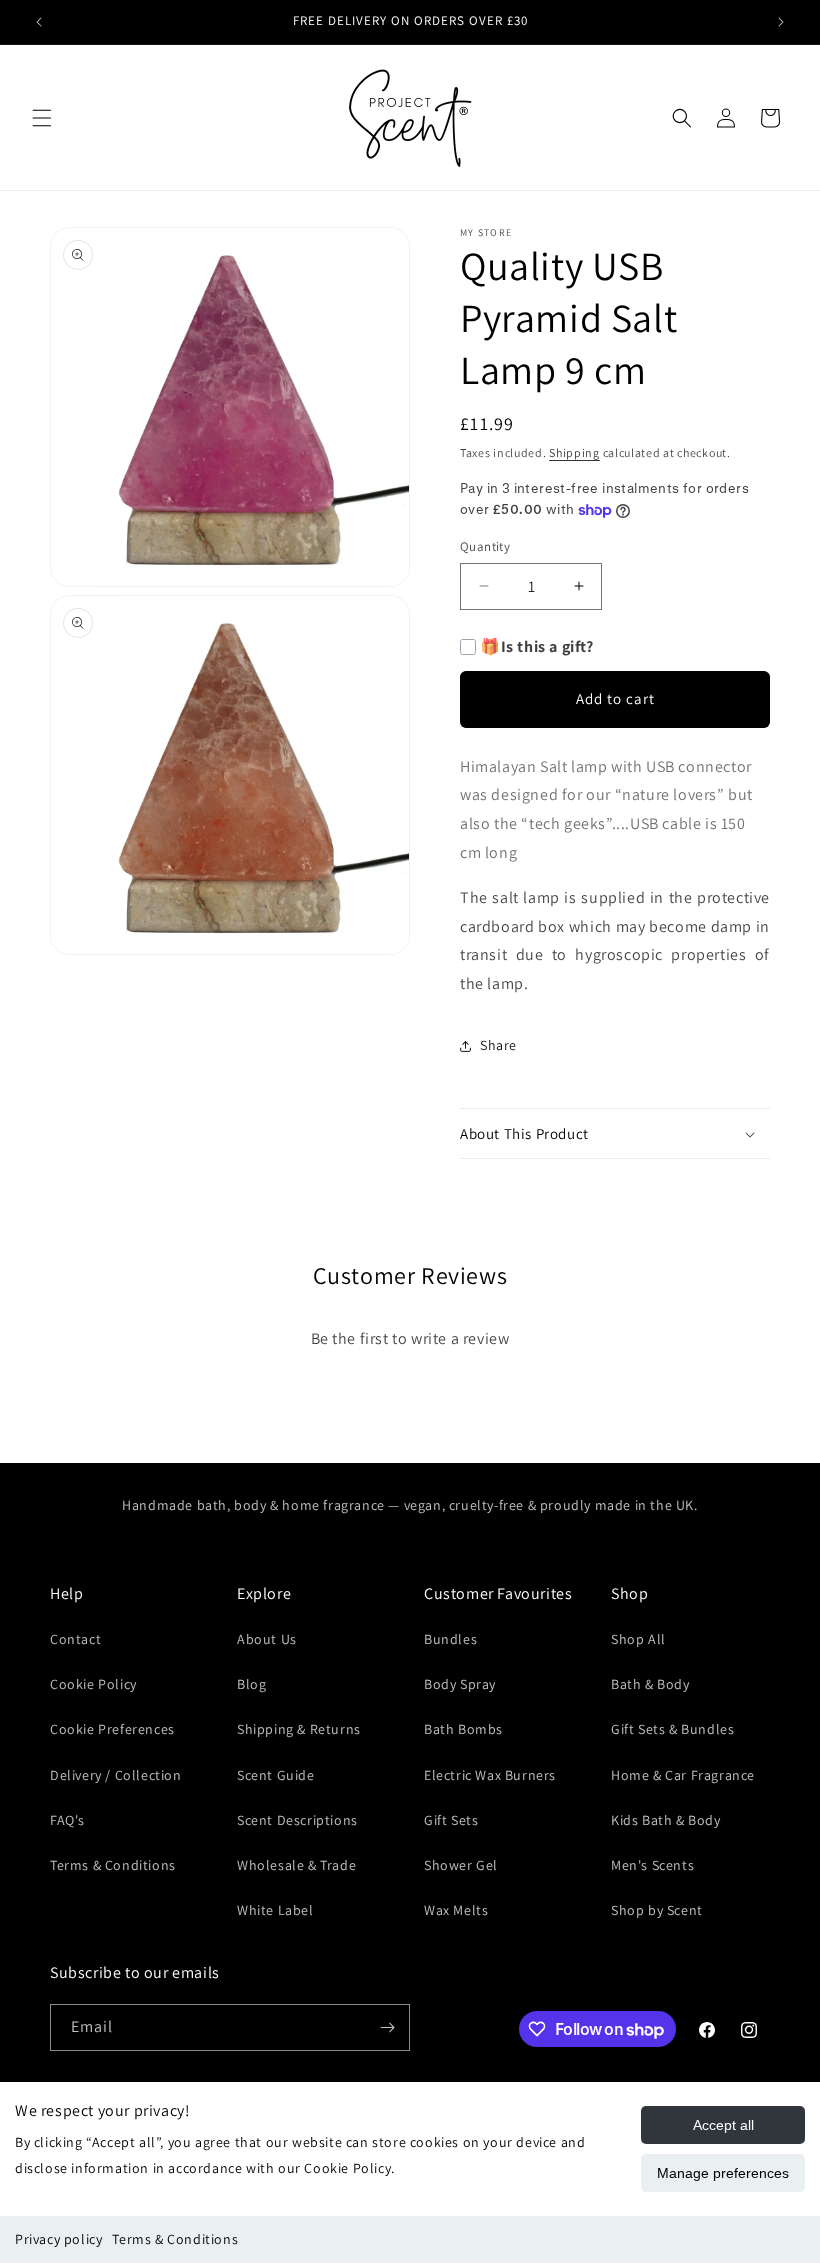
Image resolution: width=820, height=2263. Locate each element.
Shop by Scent (657, 1910)
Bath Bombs (463, 1729)
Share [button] (498, 1045)
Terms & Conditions (175, 2239)
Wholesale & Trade (296, 1865)
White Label (275, 1910)
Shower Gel (461, 1865)
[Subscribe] (387, 2027)
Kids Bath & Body (666, 1820)
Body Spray (460, 1684)
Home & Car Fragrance (683, 1775)
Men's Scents (652, 1865)
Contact (75, 1639)
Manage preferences (723, 2173)
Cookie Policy (93, 1684)
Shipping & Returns (299, 1729)
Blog (251, 1684)
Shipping (574, 452)
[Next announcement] (781, 22)
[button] (42, 118)
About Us (267, 1639)
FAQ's (67, 1820)
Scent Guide (276, 1775)
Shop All (638, 1639)
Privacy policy (58, 2239)
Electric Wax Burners (490, 1775)
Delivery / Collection (116, 1775)
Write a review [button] (409, 1394)
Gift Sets (451, 1820)
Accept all (723, 2125)
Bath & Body (650, 1684)
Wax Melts (456, 1910)
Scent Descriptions (297, 1820)
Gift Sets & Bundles (672, 1729)
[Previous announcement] (39, 22)
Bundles (450, 1639)
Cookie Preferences (112, 1729)
